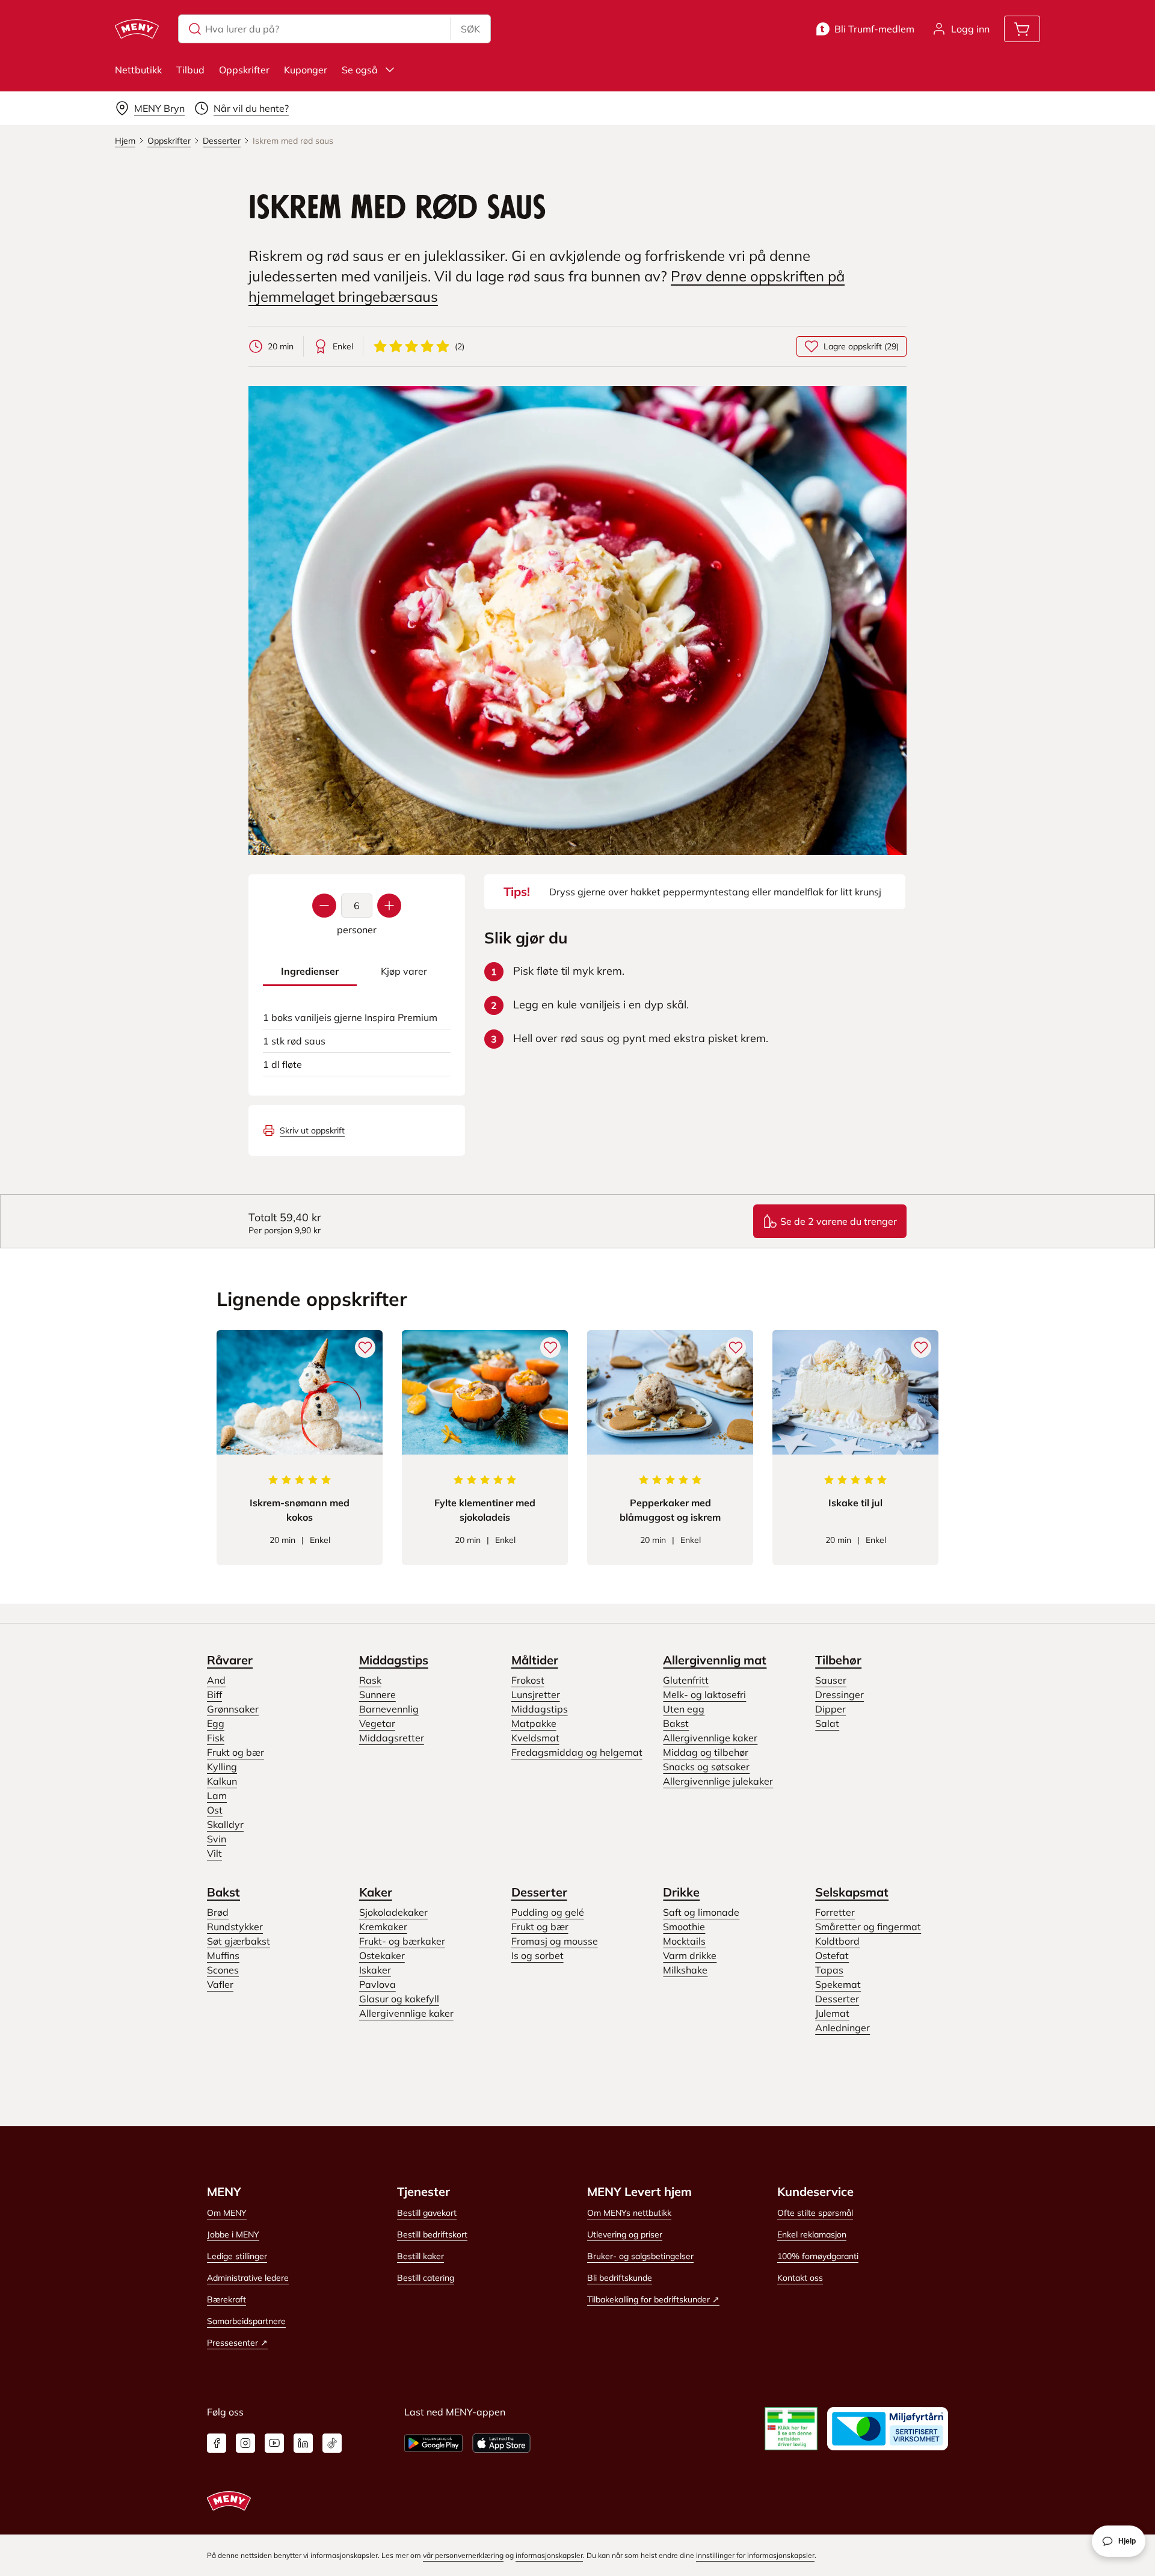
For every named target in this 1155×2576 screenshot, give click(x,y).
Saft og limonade (701, 1912)
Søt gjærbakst (239, 1941)
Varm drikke (690, 1955)
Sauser (831, 1680)
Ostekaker (382, 1955)
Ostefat (832, 1955)
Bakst (676, 1723)
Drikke (681, 1892)
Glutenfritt (686, 1680)
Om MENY (227, 2213)
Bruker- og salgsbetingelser (640, 2256)
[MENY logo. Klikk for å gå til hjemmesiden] (137, 29)
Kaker (376, 1892)
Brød (218, 1912)
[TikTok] (332, 2443)
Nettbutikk (138, 70)
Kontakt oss (800, 2278)
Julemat (832, 2013)
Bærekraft (226, 2299)
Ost (215, 1810)
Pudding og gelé (548, 1912)
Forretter (835, 1912)
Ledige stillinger (237, 2256)
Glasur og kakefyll (399, 1999)
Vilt (214, 1853)
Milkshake (685, 1970)
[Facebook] (217, 2443)
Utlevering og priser (625, 2234)
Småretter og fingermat (868, 1927)
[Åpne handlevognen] (1022, 29)
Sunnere (377, 1694)
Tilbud (190, 70)
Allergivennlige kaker (710, 1738)
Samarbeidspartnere (246, 2321)
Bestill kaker (420, 2256)
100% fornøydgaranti (818, 2256)
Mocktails (684, 1941)
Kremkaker (383, 1927)
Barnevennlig (389, 1709)
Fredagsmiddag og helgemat (577, 1752)
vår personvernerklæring (463, 2555)
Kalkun (222, 1781)
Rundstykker (235, 1927)
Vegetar (377, 1723)
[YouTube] (274, 2443)
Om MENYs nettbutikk (629, 2213)
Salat (827, 1723)
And (216, 1680)
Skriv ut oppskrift (312, 1130)
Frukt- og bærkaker (402, 1941)
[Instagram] (245, 2443)
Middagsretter (392, 1738)
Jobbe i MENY (233, 2234)
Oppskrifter (244, 70)
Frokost (528, 1680)
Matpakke (534, 1723)
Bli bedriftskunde (620, 2278)
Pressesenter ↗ (237, 2343)
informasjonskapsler (549, 2555)
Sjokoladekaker (393, 1912)
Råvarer (230, 1660)
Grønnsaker (233, 1709)
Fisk (216, 1738)
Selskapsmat (852, 1892)
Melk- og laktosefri (704, 1694)
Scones (223, 1970)
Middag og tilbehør (706, 1752)
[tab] (310, 971)
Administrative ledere (248, 2278)
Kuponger (306, 70)
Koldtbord (837, 1941)
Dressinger (839, 1694)
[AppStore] (501, 2443)
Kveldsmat (535, 1738)
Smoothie (684, 1927)
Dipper (830, 1709)
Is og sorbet (537, 1955)
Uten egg (684, 1709)
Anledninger (842, 2028)
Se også (360, 70)
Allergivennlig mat (715, 1660)
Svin (217, 1839)
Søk (470, 29)
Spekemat (838, 1984)
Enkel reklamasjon (812, 2234)
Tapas (829, 1970)
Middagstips (394, 1660)
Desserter (539, 1892)
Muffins (223, 1955)
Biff (214, 1694)
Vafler (220, 1984)
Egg (216, 1723)
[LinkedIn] (303, 2443)
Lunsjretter (536, 1694)
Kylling (222, 1767)
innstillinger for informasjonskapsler (755, 2555)
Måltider (535, 1660)
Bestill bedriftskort (432, 2234)
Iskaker (375, 1970)
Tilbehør (838, 1660)
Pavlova (377, 1984)
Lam (217, 1796)
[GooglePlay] (433, 2443)
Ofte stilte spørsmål (815, 2213)
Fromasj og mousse (555, 1941)
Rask (370, 1680)
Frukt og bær (236, 1752)
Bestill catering (426, 2278)
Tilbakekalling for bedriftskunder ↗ (653, 2299)
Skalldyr (225, 1824)
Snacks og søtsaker (706, 1767)
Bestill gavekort (427, 2213)
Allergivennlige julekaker (718, 1781)
